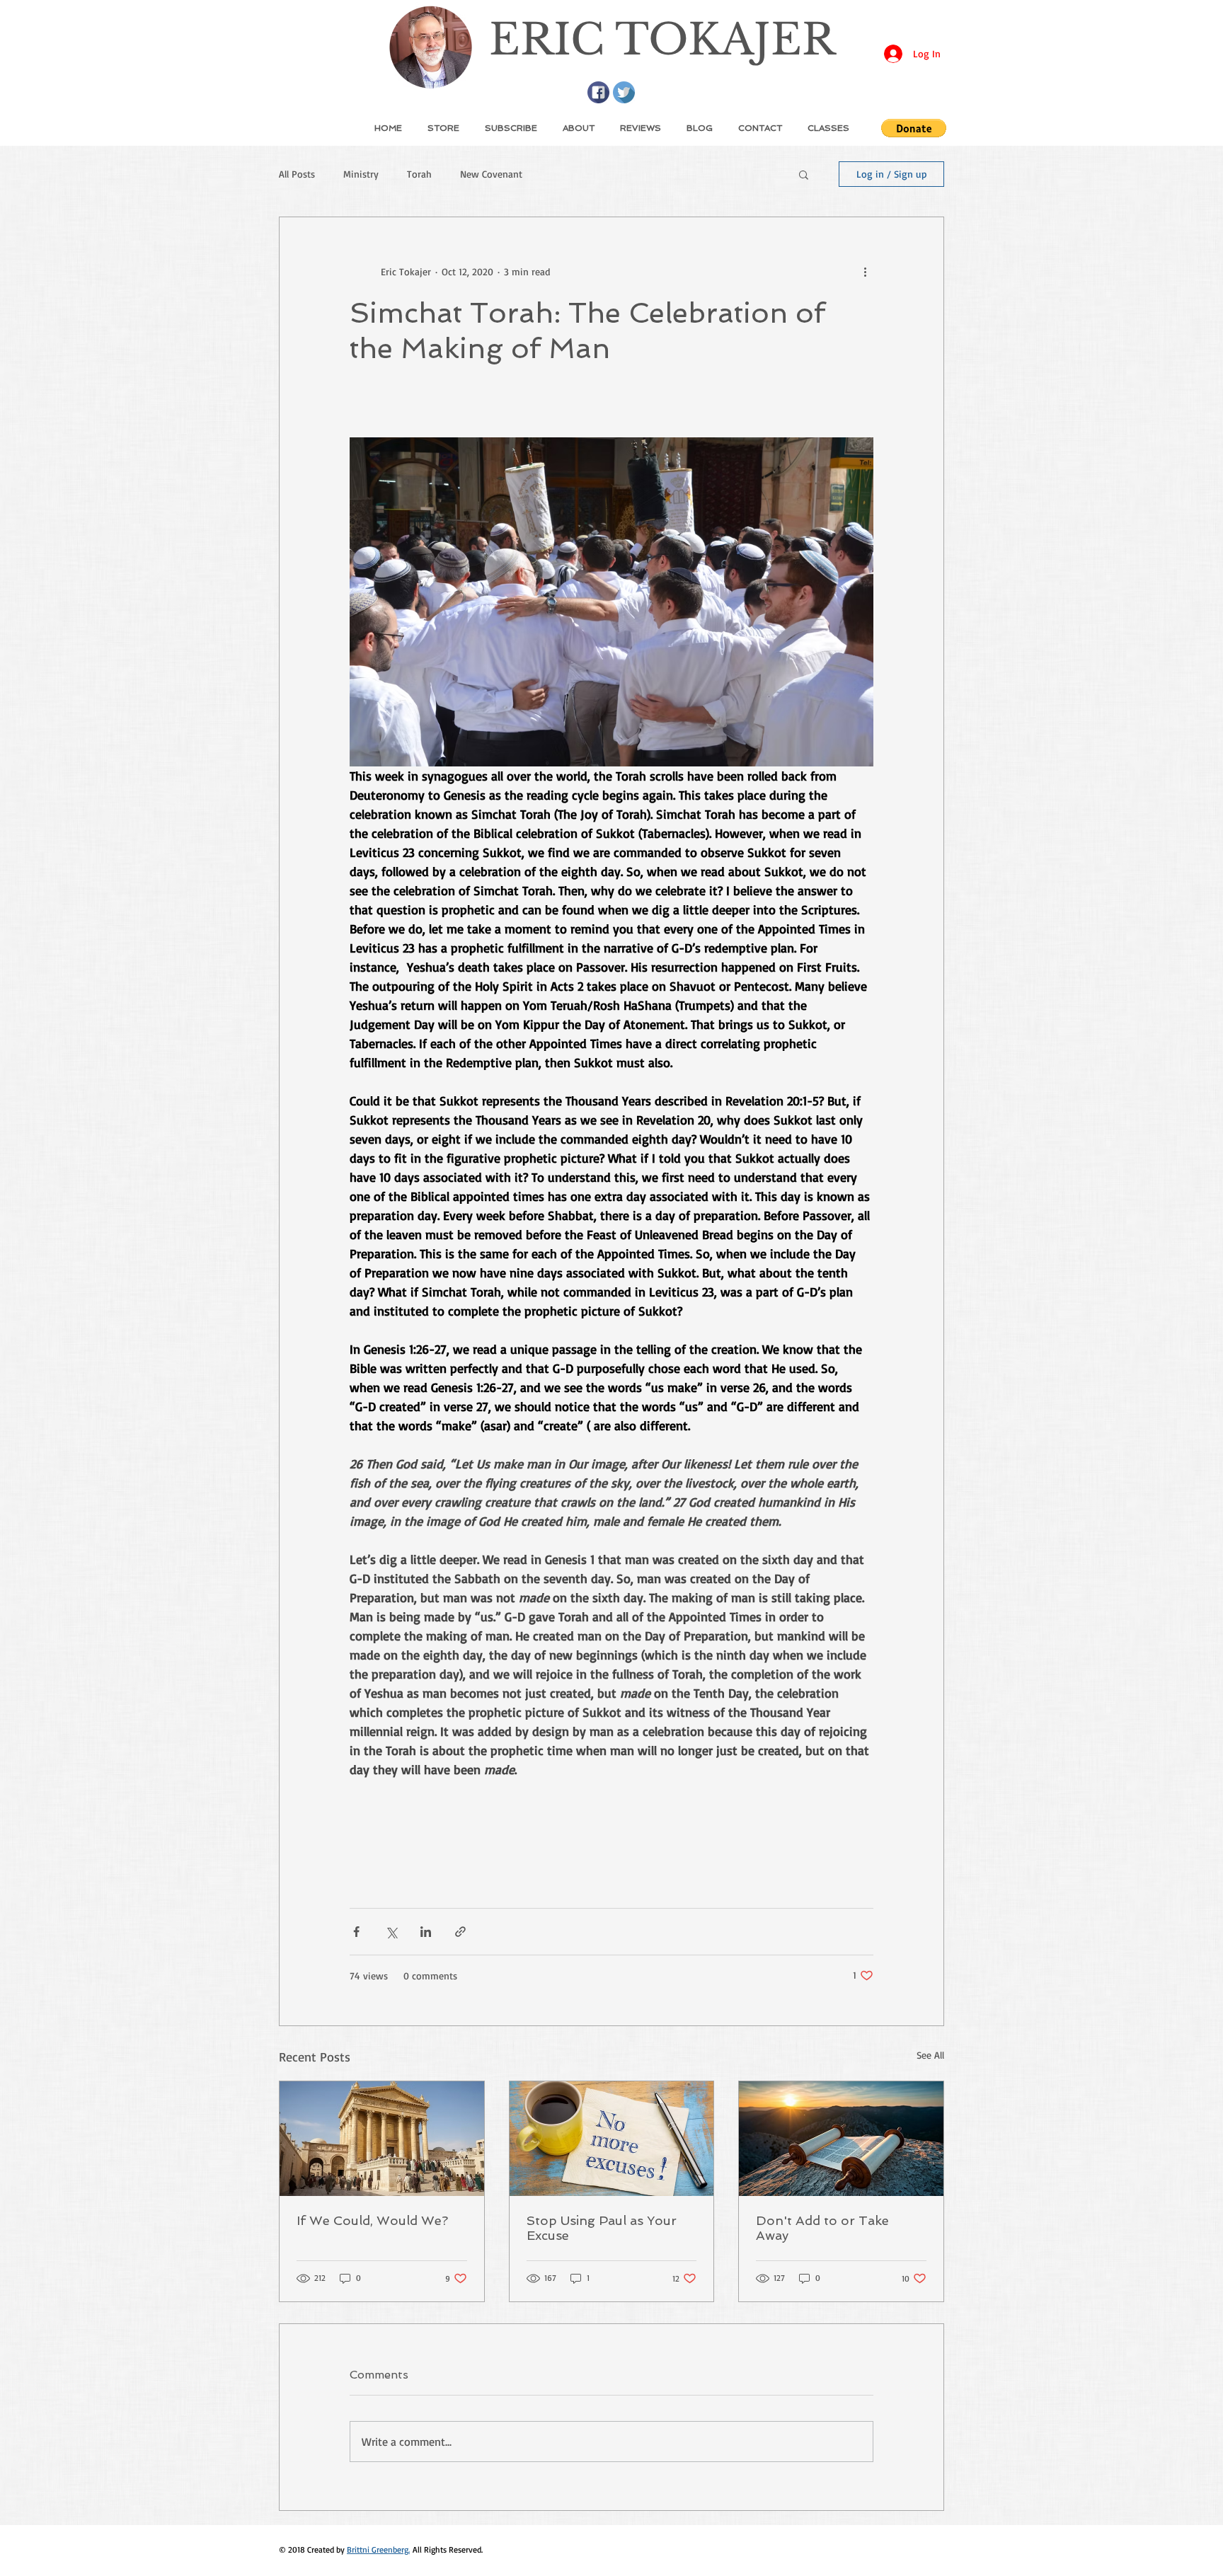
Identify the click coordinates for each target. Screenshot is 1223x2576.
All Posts (297, 174)
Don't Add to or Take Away (822, 2228)
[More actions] (865, 271)
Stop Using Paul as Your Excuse (602, 2228)
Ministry (361, 174)
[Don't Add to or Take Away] (841, 2139)
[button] (914, 128)
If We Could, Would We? (372, 2220)
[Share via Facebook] (356, 1932)
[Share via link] (460, 1932)
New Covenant (491, 174)
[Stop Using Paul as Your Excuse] (612, 2139)
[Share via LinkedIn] (426, 1932)
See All (930, 2055)
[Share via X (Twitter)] (391, 1932)
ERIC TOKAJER (662, 40)
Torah (419, 174)
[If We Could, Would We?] (382, 2139)
